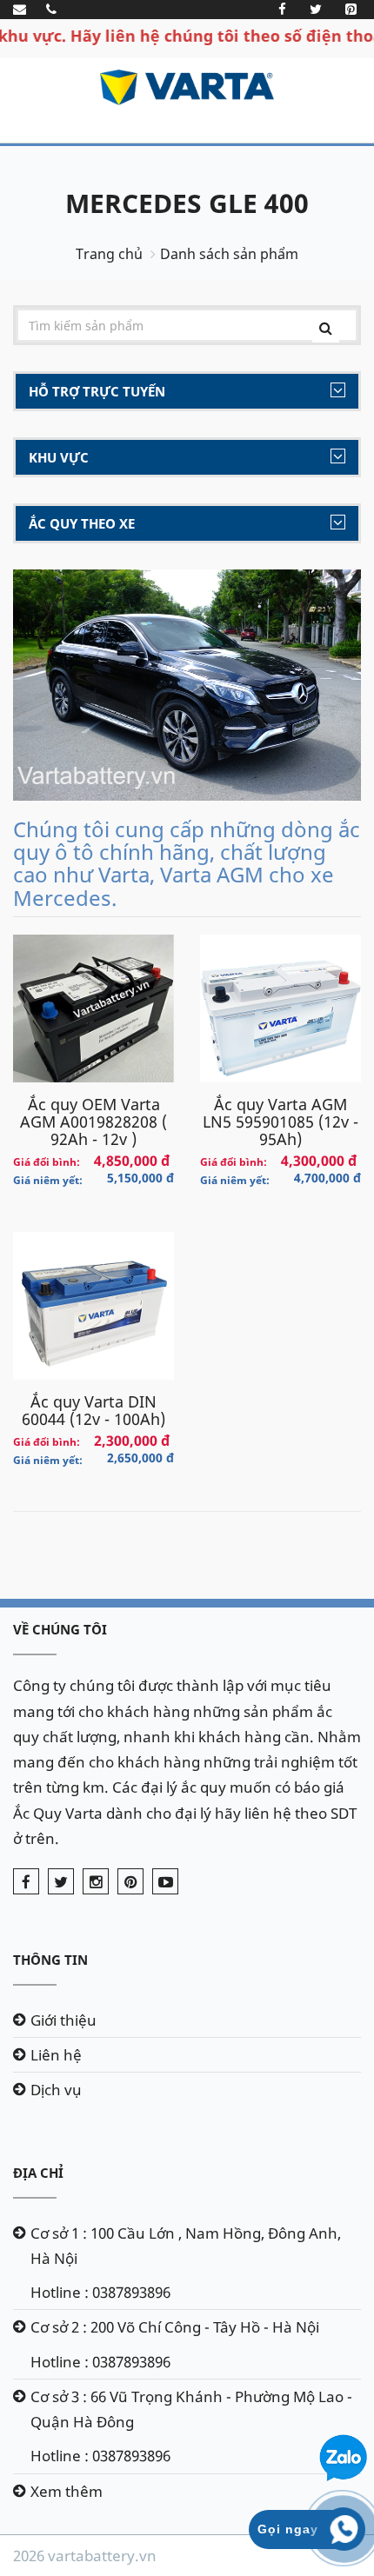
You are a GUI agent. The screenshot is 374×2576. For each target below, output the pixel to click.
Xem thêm (67, 2491)
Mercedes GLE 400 (187, 203)
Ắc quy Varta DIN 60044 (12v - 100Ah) (93, 1410)
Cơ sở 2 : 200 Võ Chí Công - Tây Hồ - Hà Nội (175, 2327)
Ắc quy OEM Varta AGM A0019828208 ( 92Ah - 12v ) (93, 1122)
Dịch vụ (56, 2090)
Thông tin (50, 1960)
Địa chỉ (38, 2173)
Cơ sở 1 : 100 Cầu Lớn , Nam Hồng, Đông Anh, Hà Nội (186, 2246)
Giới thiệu (63, 2020)
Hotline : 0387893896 (100, 2292)
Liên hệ (56, 2055)
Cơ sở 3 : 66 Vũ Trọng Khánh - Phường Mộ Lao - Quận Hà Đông (191, 2409)
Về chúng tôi (60, 1629)
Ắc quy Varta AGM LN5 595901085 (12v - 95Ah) (280, 1122)
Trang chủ (109, 254)
